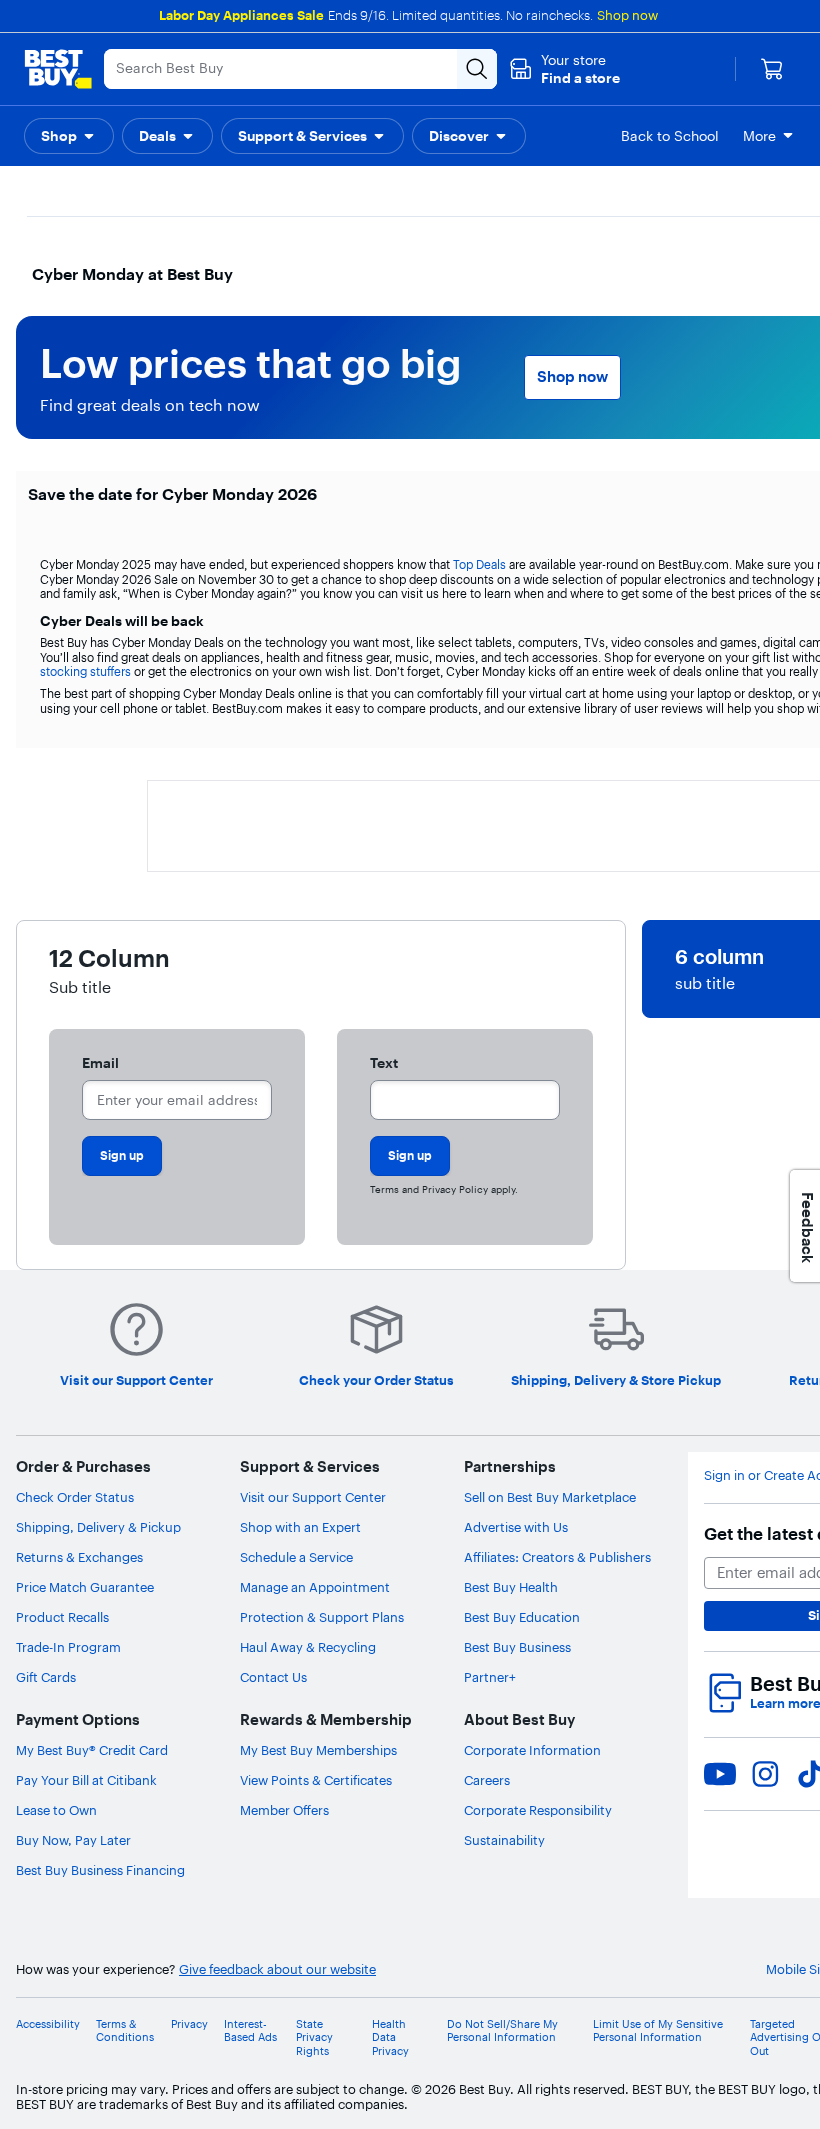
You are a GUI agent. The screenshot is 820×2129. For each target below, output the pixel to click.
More (759, 136)
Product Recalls (62, 1617)
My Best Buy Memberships (318, 1750)
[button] (564, 69)
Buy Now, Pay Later (73, 1840)
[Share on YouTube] (720, 1774)
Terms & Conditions (125, 2031)
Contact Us (273, 1677)
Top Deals (479, 564)
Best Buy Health (511, 1587)
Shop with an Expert (300, 1527)
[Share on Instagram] (765, 1774)
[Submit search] (477, 69)
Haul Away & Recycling (308, 1647)
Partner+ (490, 1677)
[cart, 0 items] (772, 69)
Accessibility (48, 2024)
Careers (487, 1780)
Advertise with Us (516, 1527)
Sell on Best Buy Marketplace (550, 1497)
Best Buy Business (517, 1647)
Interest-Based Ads (250, 2031)
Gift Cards (46, 1677)
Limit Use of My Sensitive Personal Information (658, 2031)
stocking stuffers (85, 671)
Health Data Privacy (390, 2037)
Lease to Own (56, 1810)
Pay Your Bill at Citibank (86, 1780)
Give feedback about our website (277, 1969)
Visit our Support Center (313, 1497)
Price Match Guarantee (85, 1587)
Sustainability (504, 1840)
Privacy (189, 2024)
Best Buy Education (522, 1617)
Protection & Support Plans (322, 1617)
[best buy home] (58, 69)
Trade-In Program (68, 1647)
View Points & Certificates (316, 1780)
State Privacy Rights (314, 2037)
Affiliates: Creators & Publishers (557, 1557)
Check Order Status (75, 1497)
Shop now (627, 15)
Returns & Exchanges (79, 1557)
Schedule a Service (296, 1557)
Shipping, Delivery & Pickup (98, 1527)
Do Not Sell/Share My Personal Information (502, 2031)
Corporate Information (532, 1750)
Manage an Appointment (315, 1587)
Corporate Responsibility (538, 1810)
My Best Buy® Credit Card (92, 1750)
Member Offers (284, 1810)
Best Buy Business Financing (100, 1870)
